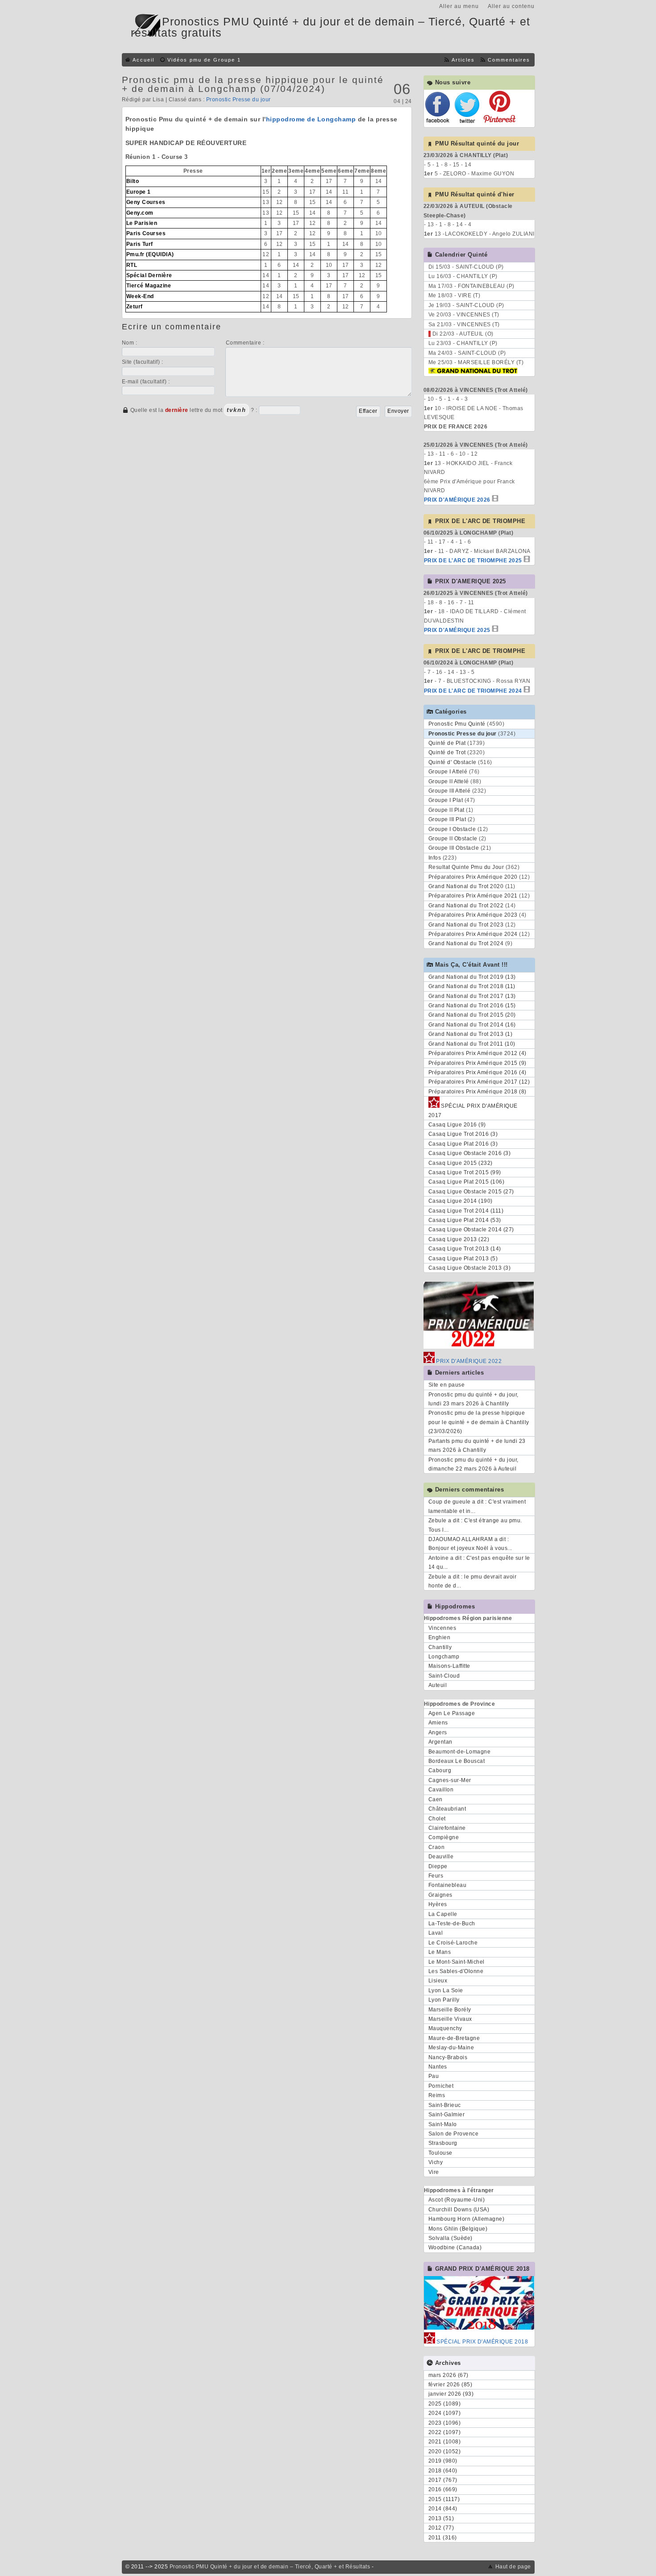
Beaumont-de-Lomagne (460, 1752)
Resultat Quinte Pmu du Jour (466, 867)
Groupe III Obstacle (454, 848)
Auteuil (438, 1685)
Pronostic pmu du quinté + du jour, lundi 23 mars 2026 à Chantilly (473, 1399)
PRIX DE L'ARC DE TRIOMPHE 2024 (473, 691)
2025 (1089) (445, 2404)
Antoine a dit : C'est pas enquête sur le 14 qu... (479, 1562)
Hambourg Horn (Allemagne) (467, 2219)
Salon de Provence (454, 2134)
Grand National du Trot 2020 (466, 886)
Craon (437, 1847)
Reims (437, 2095)
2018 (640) (443, 2471)
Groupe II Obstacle (453, 839)
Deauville (441, 1857)
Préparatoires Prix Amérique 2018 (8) (477, 1092)
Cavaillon (441, 1790)
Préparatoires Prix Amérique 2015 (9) (477, 1063)
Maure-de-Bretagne (454, 2038)
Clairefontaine (447, 1828)
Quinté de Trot (447, 752)
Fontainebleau (448, 1885)
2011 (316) (443, 2538)
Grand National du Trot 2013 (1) (471, 1034)
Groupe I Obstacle (452, 829)
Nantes (438, 2067)
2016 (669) (443, 2489)
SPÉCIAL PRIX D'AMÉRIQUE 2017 (473, 1110)
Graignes (440, 1895)
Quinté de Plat (447, 743)
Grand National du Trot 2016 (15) (472, 1005)
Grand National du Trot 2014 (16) (472, 1025)
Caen (436, 1799)
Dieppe (438, 1866)
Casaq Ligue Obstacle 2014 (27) (471, 1230)
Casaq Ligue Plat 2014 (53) (465, 1220)
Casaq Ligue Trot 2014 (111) (466, 1211)
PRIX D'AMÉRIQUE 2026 (457, 500)
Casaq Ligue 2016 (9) (457, 1125)
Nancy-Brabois (448, 2057)
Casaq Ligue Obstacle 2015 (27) (471, 1192)
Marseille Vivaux (450, 2019)
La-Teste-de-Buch (452, 1924)
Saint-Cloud (444, 1676)
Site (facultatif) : (143, 362)
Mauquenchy (445, 2028)
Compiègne (444, 1837)
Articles (463, 60)
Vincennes (442, 1628)
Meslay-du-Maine (451, 2048)
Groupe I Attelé (448, 772)
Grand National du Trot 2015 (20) (472, 1015)
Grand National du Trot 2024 (466, 943)
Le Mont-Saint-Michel (457, 1962)
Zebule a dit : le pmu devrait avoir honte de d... (473, 1581)
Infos (435, 858)
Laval (436, 1933)
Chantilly (440, 1647)
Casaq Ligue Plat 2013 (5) (463, 1259)
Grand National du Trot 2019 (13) (472, 977)
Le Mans (440, 1952)
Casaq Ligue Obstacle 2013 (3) (470, 1268)
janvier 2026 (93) (451, 2394)
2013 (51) (441, 2518)
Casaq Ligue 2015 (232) (461, 1163)
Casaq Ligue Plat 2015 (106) (467, 1182)
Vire (434, 2172)
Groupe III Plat (447, 819)
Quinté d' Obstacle (453, 762)
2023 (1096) (445, 2423)
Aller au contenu (511, 6)
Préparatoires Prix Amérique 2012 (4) (477, 1053)
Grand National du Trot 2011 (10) (472, 1044)
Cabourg (440, 1770)
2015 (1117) (444, 2499)
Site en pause (447, 1385)
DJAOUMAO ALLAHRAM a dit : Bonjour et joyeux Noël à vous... (470, 1544)
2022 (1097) (445, 2432)
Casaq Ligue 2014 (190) (461, 1201)
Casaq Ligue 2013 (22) (459, 1239)
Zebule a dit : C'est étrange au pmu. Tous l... (475, 1525)
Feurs (436, 1876)
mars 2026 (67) (448, 2375)
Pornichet (441, 2086)
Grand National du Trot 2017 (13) (472, 996)
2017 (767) (443, 2480)
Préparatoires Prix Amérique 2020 (473, 877)
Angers (438, 1733)
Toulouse (440, 2153)
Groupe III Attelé (450, 791)
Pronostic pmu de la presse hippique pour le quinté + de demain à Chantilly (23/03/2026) (479, 1422)
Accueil (143, 60)
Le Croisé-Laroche (453, 1943)
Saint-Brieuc (445, 2105)
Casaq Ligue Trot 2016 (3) (463, 1134)
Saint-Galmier (447, 2115)
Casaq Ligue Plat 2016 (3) (463, 1144)
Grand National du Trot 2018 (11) (472, 986)
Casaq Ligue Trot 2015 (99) (465, 1172)
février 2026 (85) (450, 2385)
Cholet (437, 1819)
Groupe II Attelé (449, 781)
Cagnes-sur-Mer (450, 1780)
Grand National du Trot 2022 (466, 906)
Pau (434, 2076)
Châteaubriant (447, 1809)
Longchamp (444, 1657)
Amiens (438, 1723)
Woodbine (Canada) (455, 2248)
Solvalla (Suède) (450, 2238)
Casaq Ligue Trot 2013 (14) (465, 1249)
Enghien (440, 1637)
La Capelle (443, 1914)
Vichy (436, 2162)
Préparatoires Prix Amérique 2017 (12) (479, 1082)
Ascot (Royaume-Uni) (457, 2200)
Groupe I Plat (446, 800)
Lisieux (438, 1981)
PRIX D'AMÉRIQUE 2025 (457, 630)
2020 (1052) (445, 2451)
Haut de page (513, 2567)
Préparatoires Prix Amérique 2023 (473, 915)
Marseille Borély (450, 2010)
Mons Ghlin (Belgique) (458, 2229)
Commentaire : (245, 343)
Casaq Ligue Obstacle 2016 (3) (470, 1153)
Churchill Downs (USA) (459, 2210)
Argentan (440, 1742)
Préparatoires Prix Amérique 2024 (473, 934)
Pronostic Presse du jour (239, 100)
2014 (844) (443, 2509)
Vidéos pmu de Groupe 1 (204, 60)
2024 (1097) (445, 2413)
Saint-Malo (443, 2124)
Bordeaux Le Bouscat (457, 1761)
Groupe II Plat (446, 810)
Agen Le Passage (452, 1713)
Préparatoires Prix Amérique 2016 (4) (477, 1072)
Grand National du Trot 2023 (466, 925)
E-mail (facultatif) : (146, 382)
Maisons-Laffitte (449, 1666)
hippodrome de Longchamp (311, 119)
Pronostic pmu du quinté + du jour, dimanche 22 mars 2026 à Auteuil (473, 1464)
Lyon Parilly (444, 2000)
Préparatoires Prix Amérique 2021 (473, 896)
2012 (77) (441, 2528)
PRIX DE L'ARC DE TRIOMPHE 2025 (473, 561)
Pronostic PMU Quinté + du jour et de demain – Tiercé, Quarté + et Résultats (270, 2567)
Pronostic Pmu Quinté (457, 724)
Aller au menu (459, 6)
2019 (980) (443, 2461)
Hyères (438, 1904)
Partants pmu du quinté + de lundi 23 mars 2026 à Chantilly (477, 1446)
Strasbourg (443, 2143)
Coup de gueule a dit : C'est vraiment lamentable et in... (477, 1506)
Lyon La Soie (446, 1990)
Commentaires (509, 60)
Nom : (130, 343)
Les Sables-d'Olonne (456, 1971)
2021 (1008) (445, 2442)
